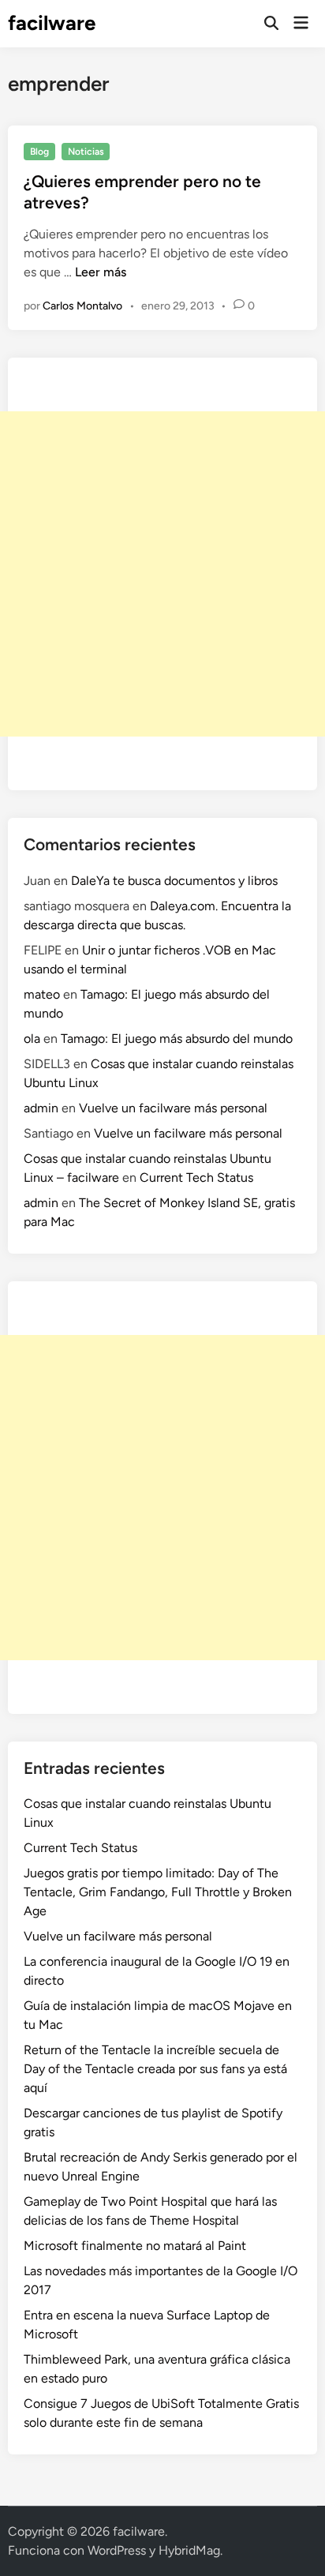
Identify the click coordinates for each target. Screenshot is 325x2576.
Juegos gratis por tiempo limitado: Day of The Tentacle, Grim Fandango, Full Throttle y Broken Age (158, 1892)
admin (41, 1108)
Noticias (86, 152)
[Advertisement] (162, 574)
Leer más (101, 272)
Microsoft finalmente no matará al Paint (135, 2246)
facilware (52, 23)
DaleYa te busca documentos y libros (174, 881)
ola (32, 1039)
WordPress (117, 2550)
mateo (42, 994)
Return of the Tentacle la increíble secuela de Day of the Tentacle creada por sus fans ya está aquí (155, 2069)
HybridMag (189, 2550)
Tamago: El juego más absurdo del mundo (177, 1039)
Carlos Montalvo (82, 306)
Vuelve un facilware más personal (173, 1108)
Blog (39, 152)
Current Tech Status (196, 1177)
